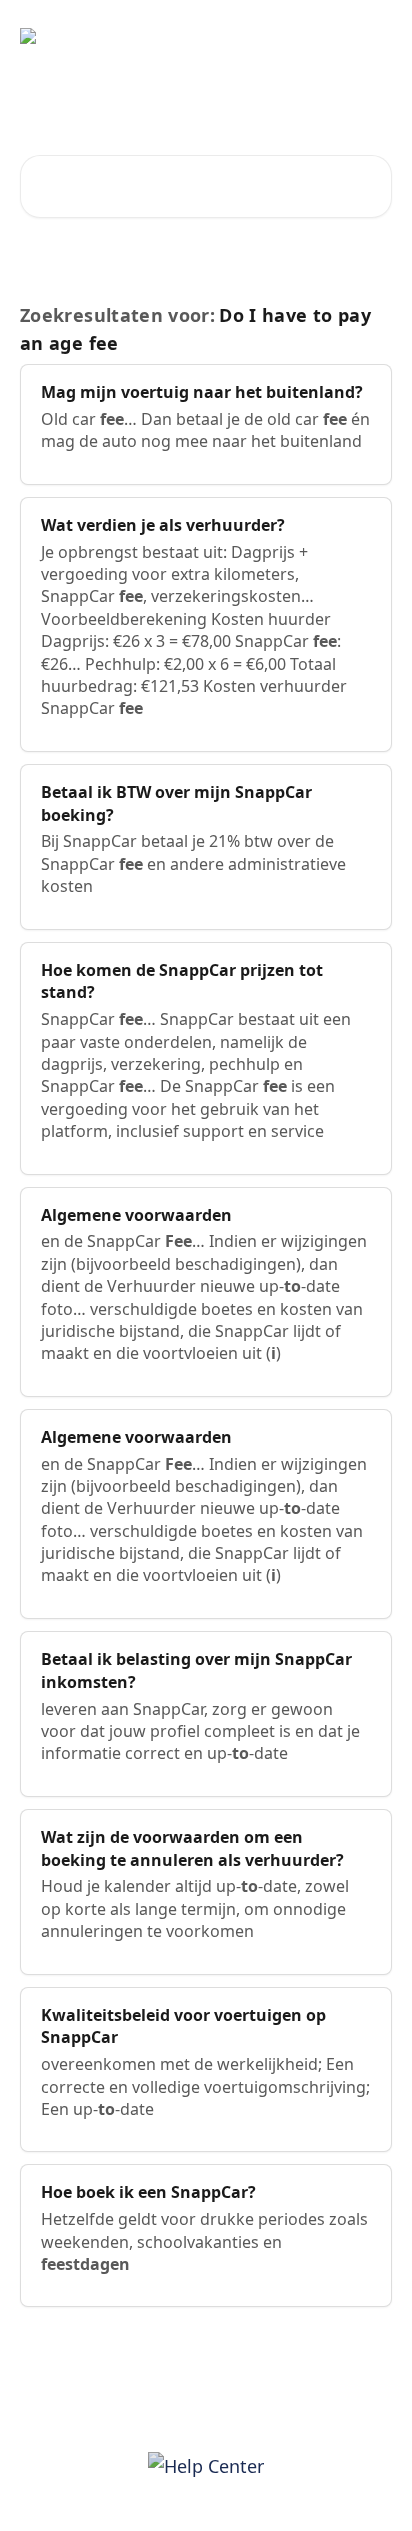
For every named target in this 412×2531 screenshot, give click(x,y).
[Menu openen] (374, 36)
